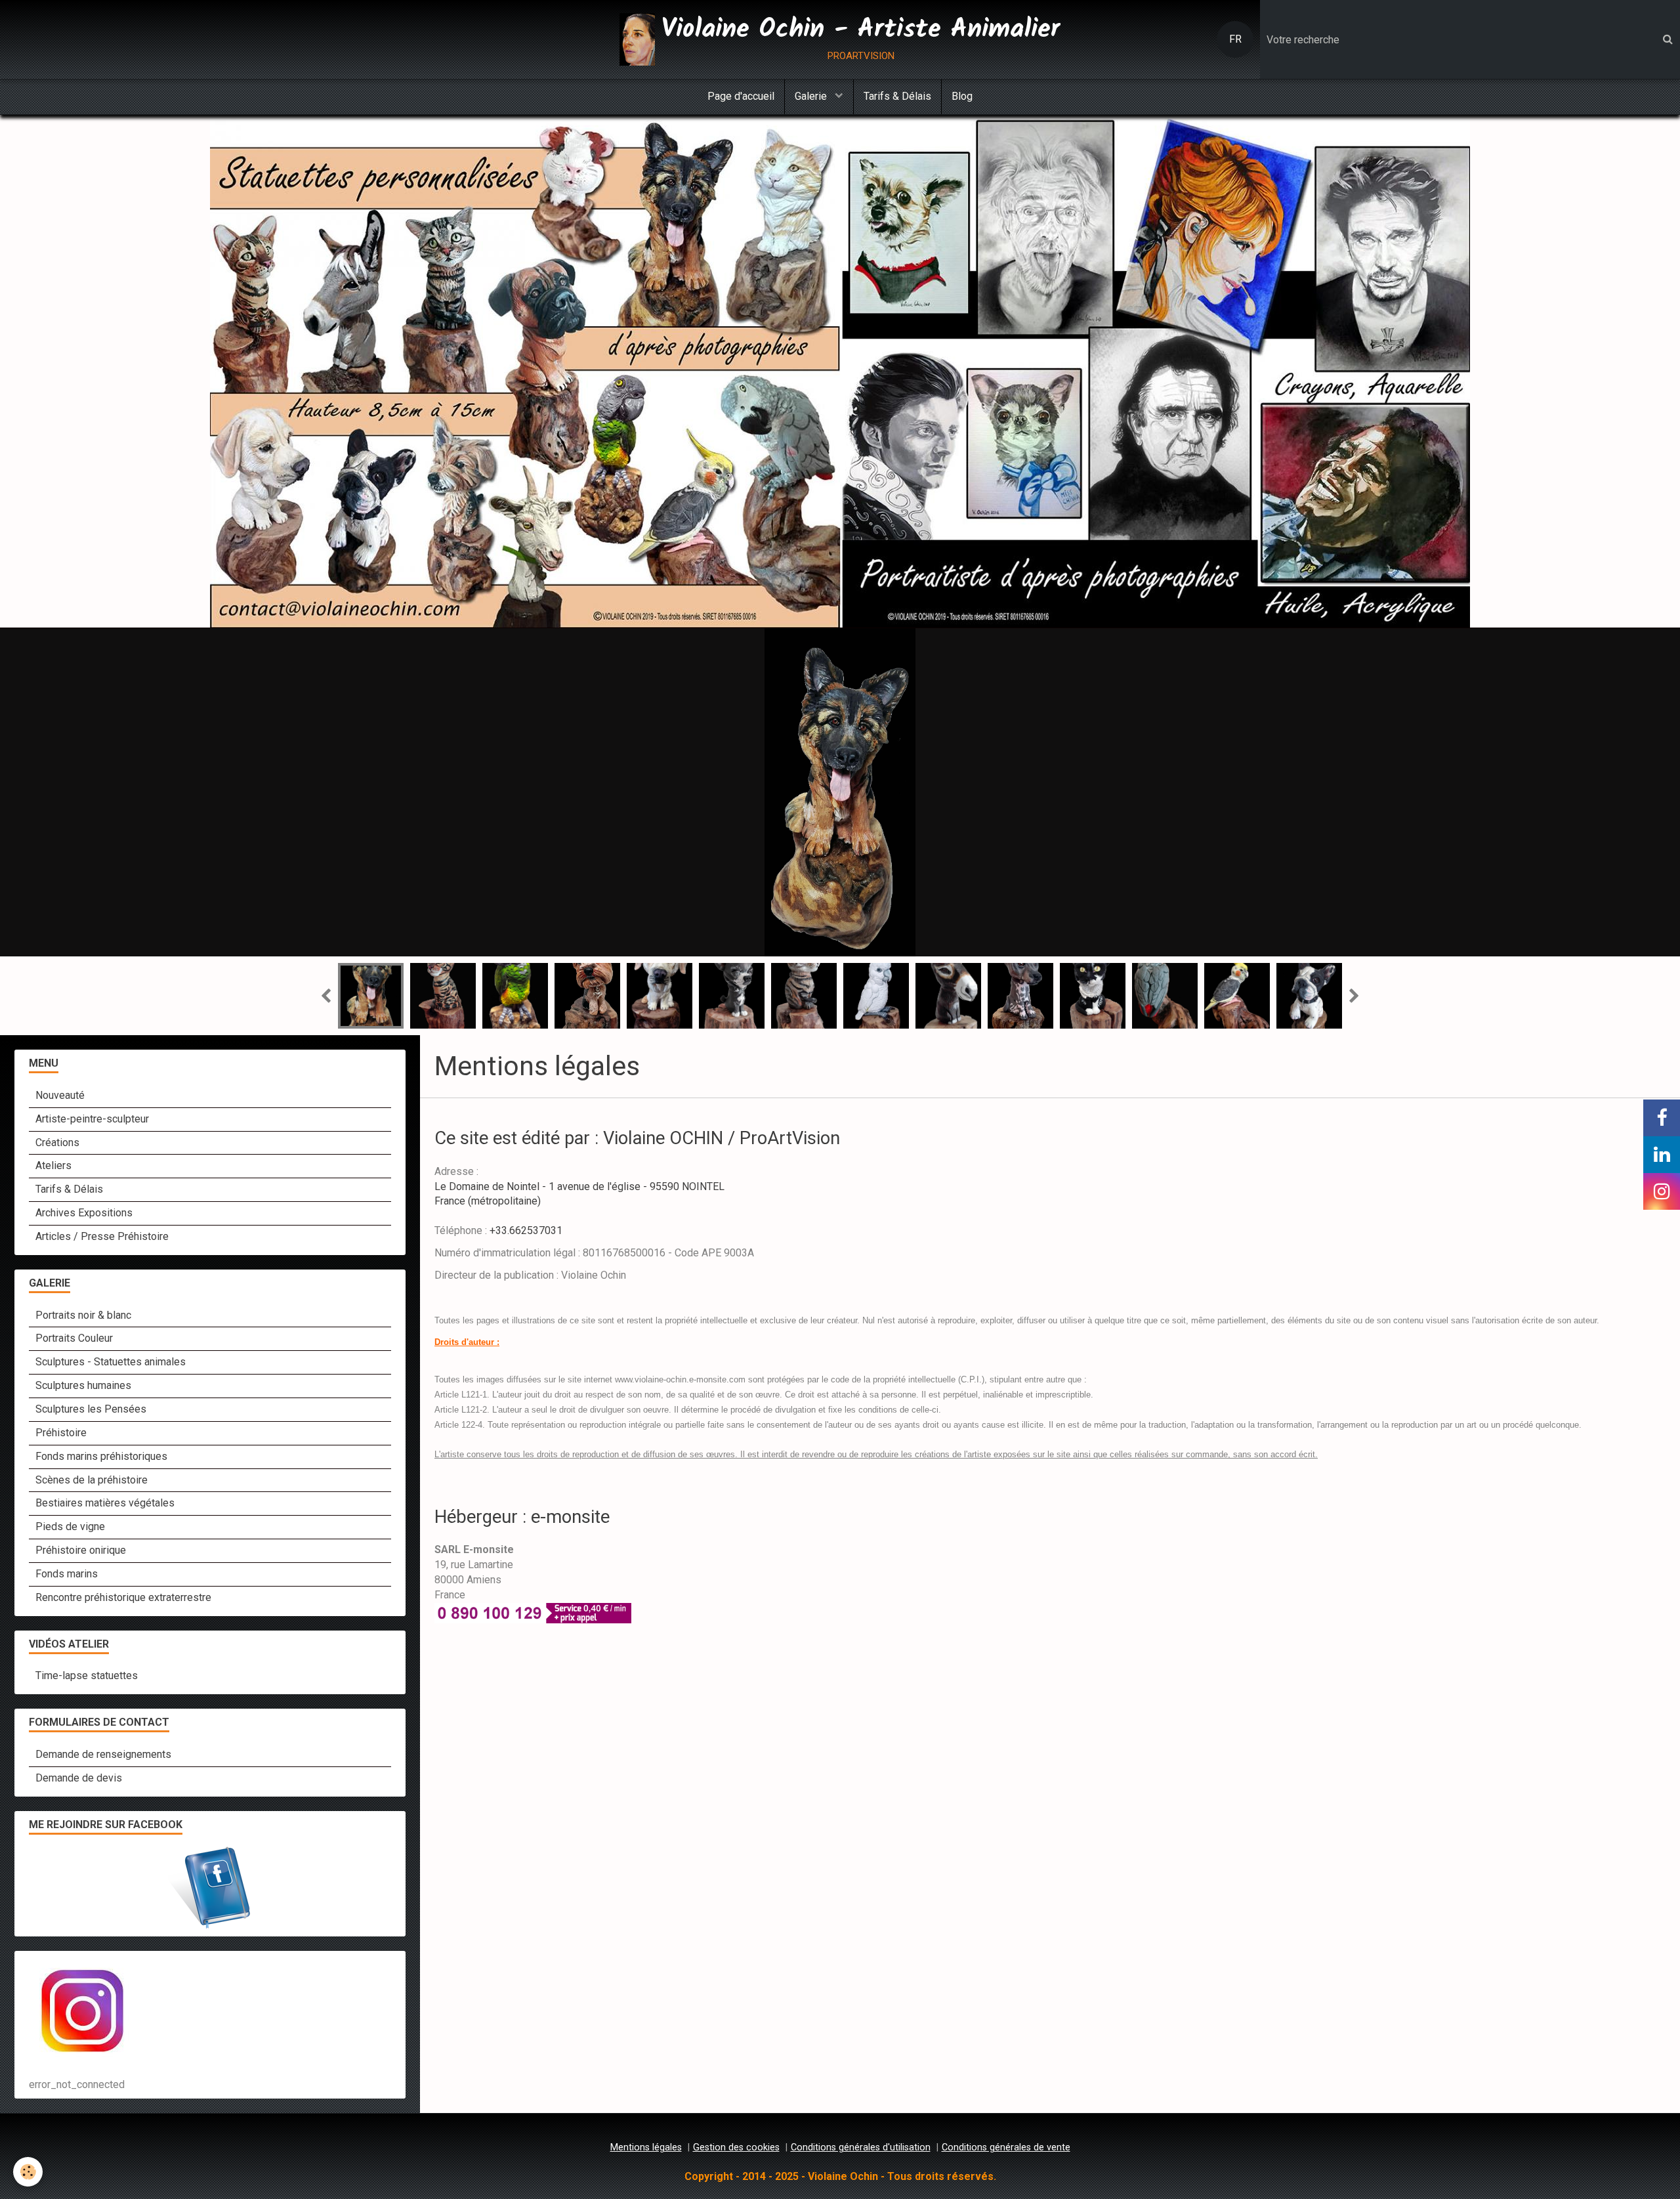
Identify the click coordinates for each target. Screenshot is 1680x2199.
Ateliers (53, 1165)
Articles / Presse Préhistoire (102, 1236)
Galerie (812, 96)
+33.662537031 (526, 1230)
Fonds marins (67, 1574)
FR (1235, 39)
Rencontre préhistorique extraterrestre (123, 1597)
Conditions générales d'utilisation (861, 2147)
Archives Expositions (84, 1213)
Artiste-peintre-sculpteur (92, 1119)
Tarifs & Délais (897, 96)
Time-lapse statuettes (87, 1676)
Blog (962, 96)
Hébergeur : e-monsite (522, 1517)
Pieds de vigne (70, 1526)
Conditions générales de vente (1006, 2147)
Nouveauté (60, 1095)
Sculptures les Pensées (91, 1409)
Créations (57, 1142)
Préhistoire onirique (81, 1550)
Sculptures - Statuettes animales (111, 1362)
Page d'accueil (741, 96)
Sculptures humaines (83, 1385)
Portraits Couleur (74, 1338)
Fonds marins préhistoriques (101, 1456)
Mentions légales (646, 2147)
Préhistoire (61, 1433)
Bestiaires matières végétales (105, 1503)
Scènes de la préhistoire (92, 1480)
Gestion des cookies (736, 2147)
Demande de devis (79, 1778)
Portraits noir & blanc (83, 1315)
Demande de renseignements (103, 1754)
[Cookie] (28, 2172)
